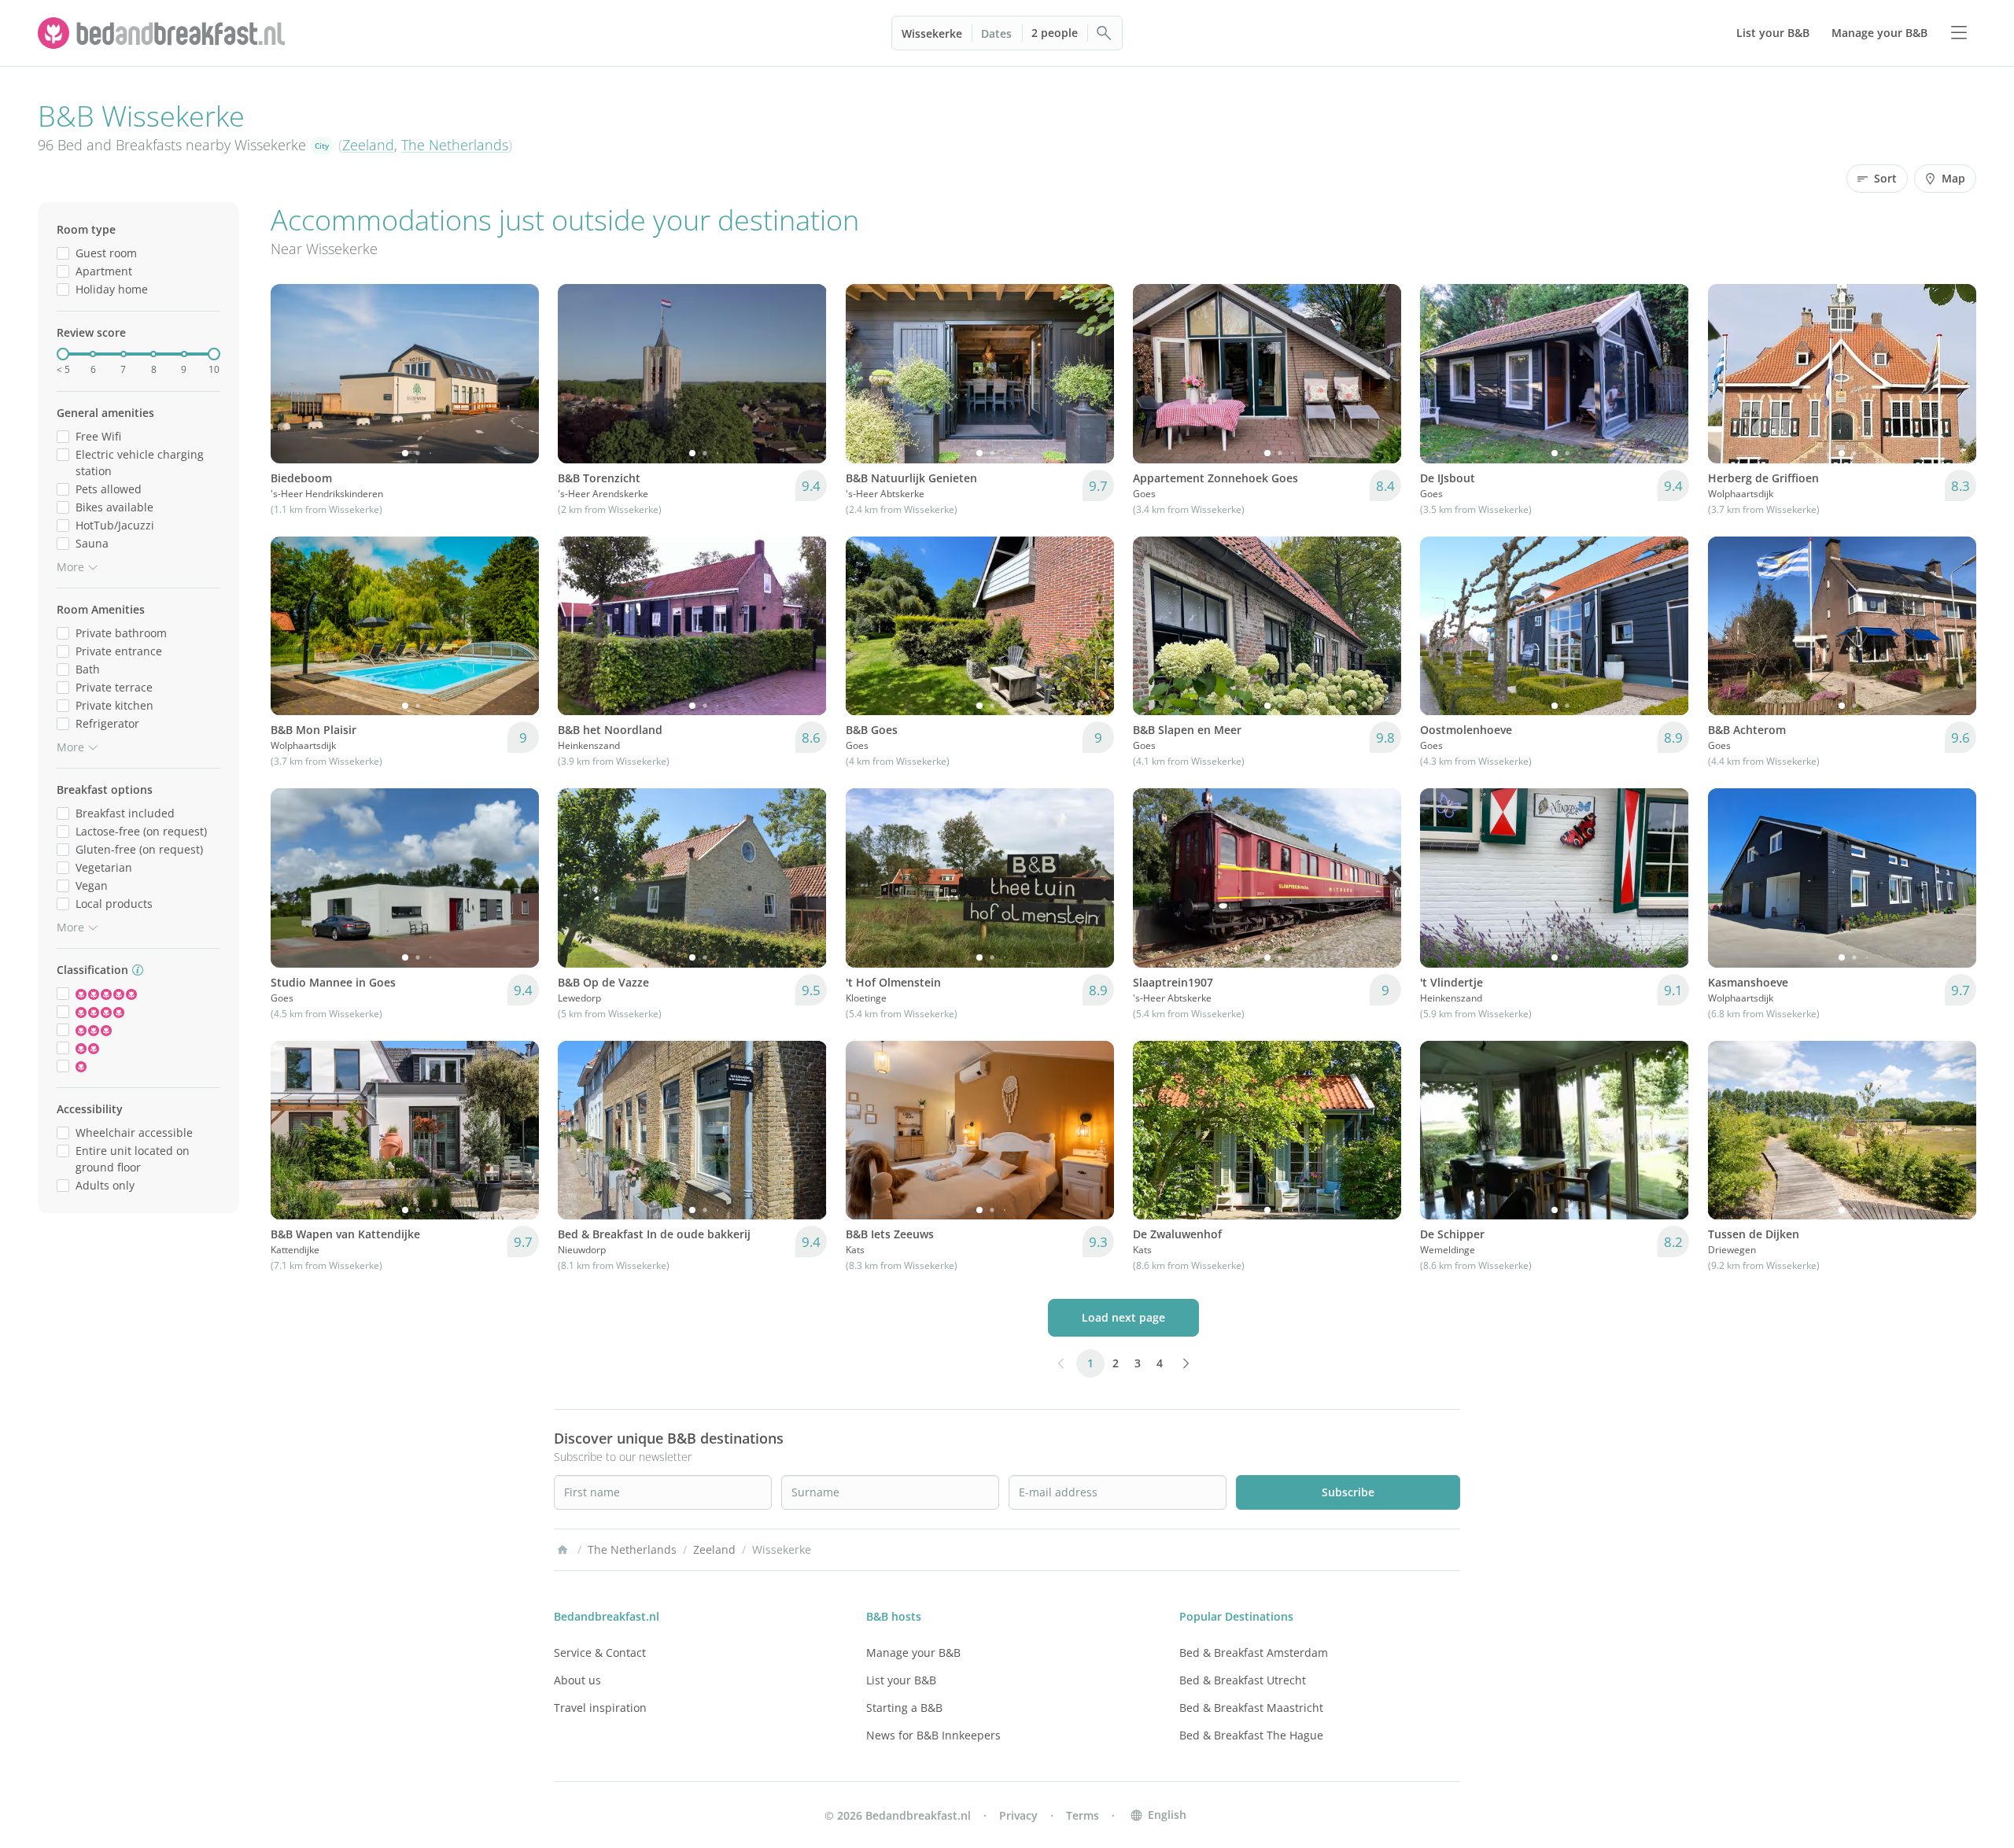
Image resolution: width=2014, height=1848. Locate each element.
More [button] (70, 567)
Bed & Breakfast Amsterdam (1254, 1653)
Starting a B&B (904, 1708)
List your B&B (901, 1680)
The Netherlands (455, 145)
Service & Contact (600, 1653)
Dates (996, 33)
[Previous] (293, 374)
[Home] (563, 1550)
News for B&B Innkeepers (933, 1735)
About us (577, 1680)
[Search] (1105, 33)
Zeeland (368, 145)
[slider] (63, 354)
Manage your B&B (913, 1653)
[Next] (517, 374)
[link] (164, 33)
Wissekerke (932, 33)
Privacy (1018, 1815)
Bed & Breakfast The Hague (1251, 1735)
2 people (1055, 33)
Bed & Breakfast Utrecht (1243, 1680)
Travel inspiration (600, 1708)
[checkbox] (63, 253)
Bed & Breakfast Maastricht (1251, 1708)
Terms (1083, 1815)
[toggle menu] (1959, 33)
